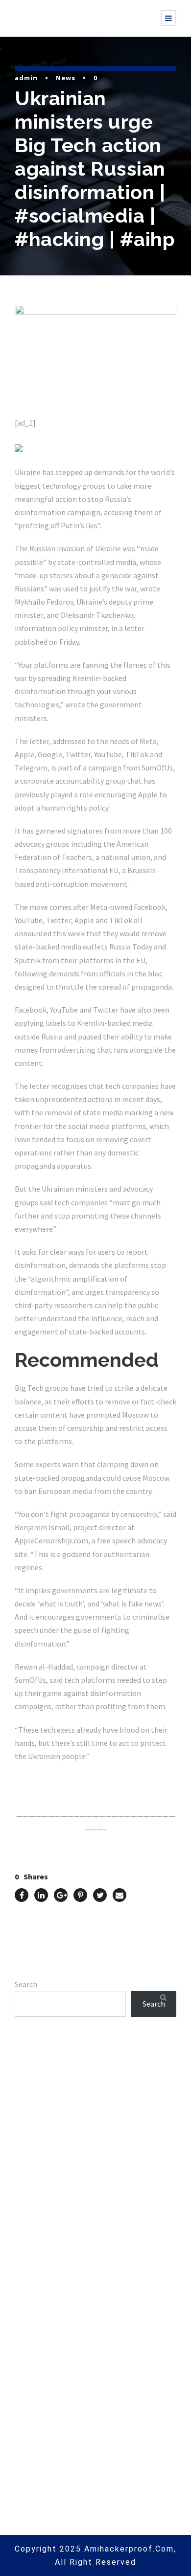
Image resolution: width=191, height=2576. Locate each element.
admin (26, 78)
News (66, 78)
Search (26, 1984)
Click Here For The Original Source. (76, 1779)
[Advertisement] (95, 2166)
